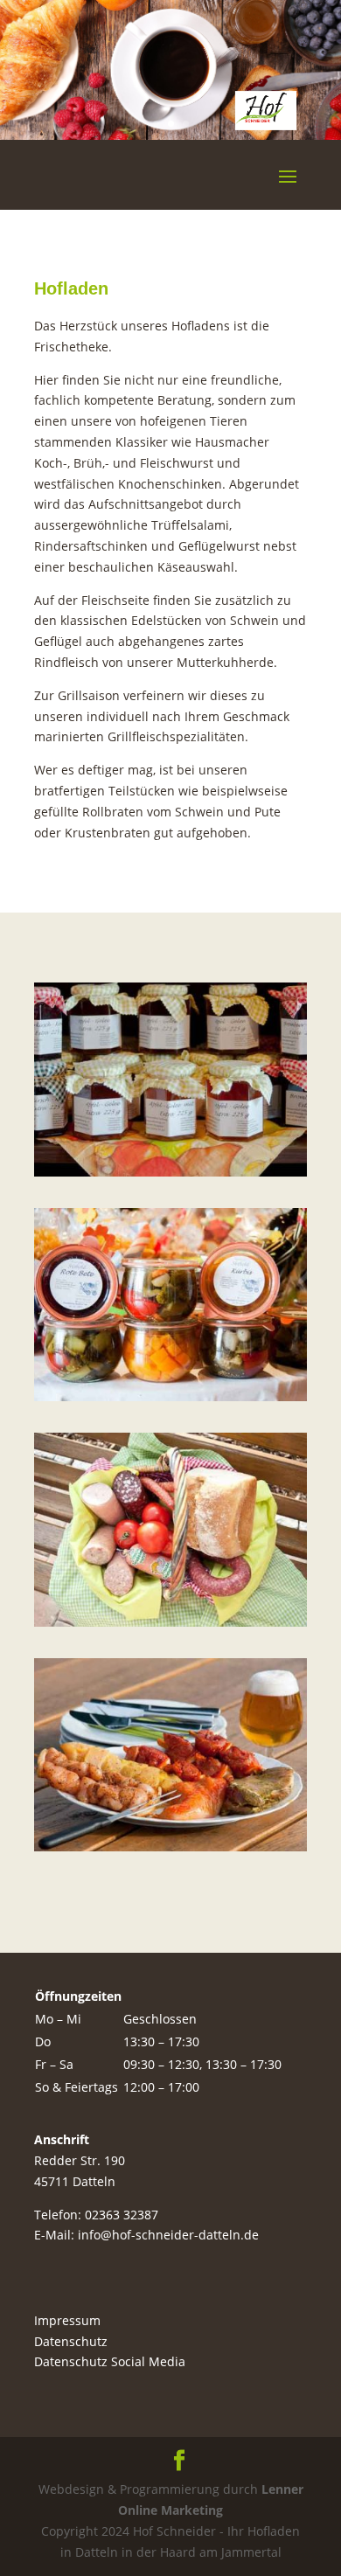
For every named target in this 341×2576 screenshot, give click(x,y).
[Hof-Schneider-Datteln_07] (170, 1172)
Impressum (67, 2320)
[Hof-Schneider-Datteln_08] (170, 1396)
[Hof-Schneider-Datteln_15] (170, 1847)
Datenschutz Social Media (110, 2361)
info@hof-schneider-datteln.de (168, 2235)
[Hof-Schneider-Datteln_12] (170, 1622)
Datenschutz (71, 2341)
